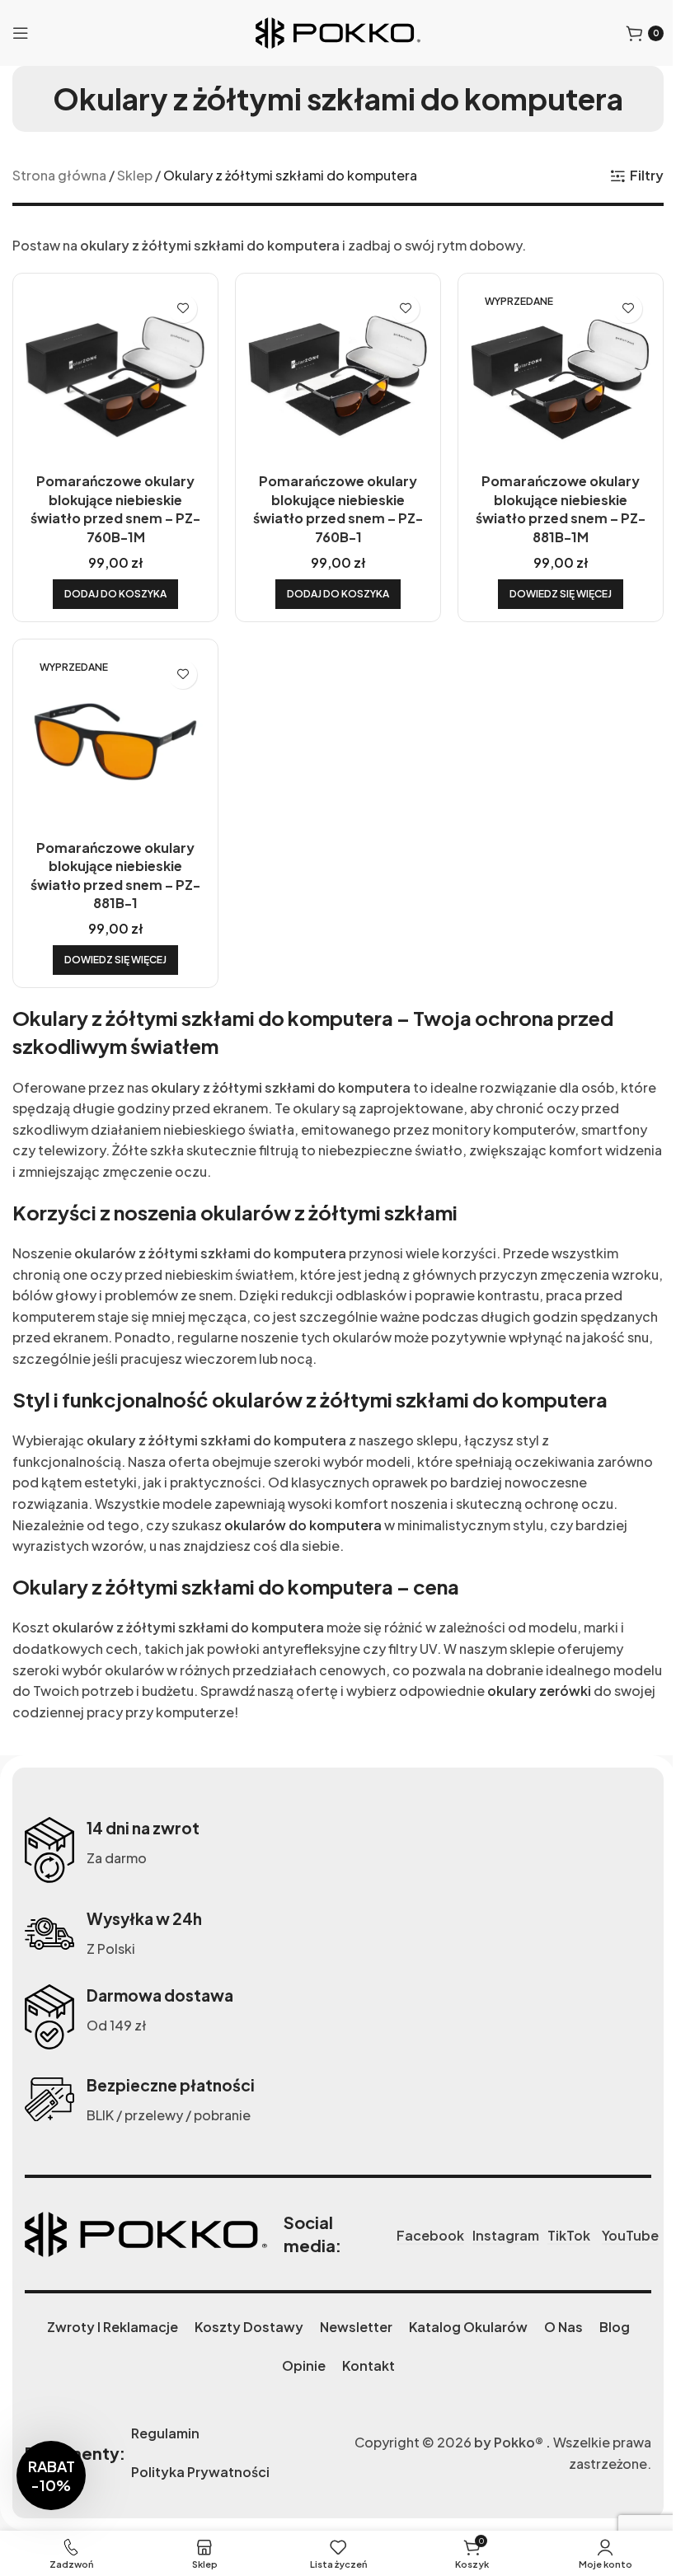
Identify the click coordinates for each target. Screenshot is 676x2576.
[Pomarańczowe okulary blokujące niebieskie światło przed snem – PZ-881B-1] (115, 742)
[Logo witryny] (338, 31)
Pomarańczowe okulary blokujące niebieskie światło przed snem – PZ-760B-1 (338, 508)
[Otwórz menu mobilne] (21, 33)
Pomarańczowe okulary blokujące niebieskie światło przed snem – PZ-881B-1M (561, 508)
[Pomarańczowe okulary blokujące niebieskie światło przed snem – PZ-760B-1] (338, 376)
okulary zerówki (539, 1691)
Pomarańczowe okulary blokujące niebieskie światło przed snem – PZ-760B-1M (115, 508)
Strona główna (59, 175)
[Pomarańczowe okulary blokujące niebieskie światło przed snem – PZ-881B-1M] (561, 376)
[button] (115, 594)
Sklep (135, 175)
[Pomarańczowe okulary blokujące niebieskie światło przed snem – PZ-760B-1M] (115, 376)
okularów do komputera (303, 1525)
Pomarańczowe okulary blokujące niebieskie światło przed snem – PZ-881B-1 (115, 875)
